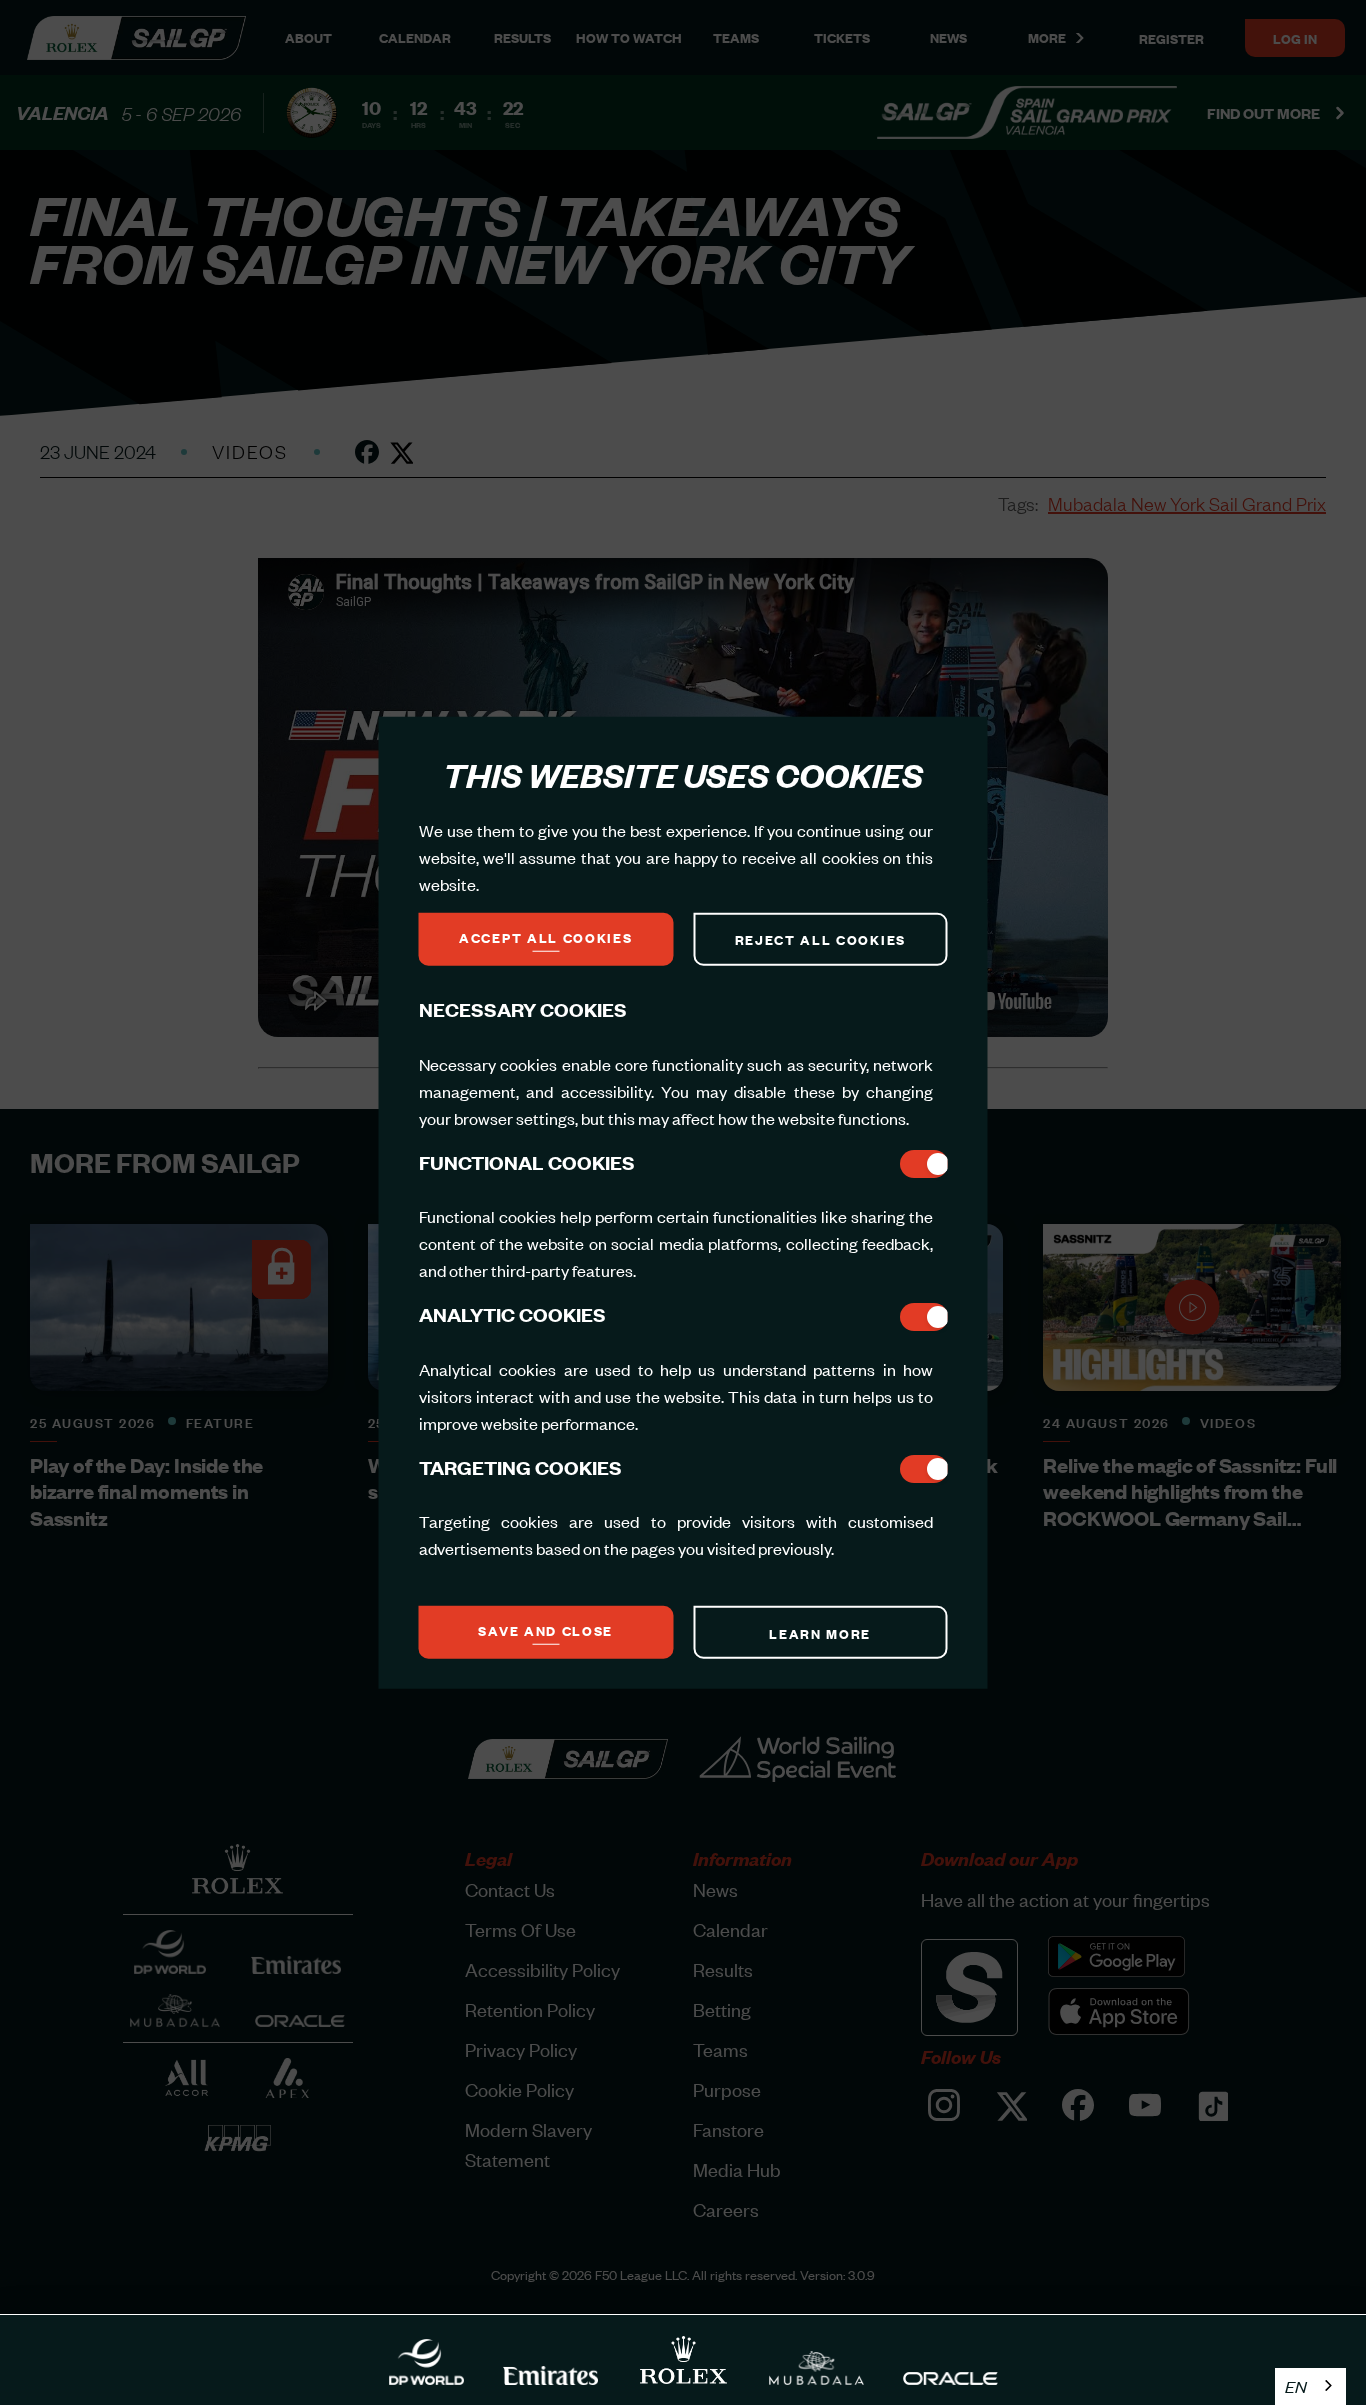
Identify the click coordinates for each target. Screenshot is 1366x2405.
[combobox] (1310, 2386)
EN (1295, 2386)
